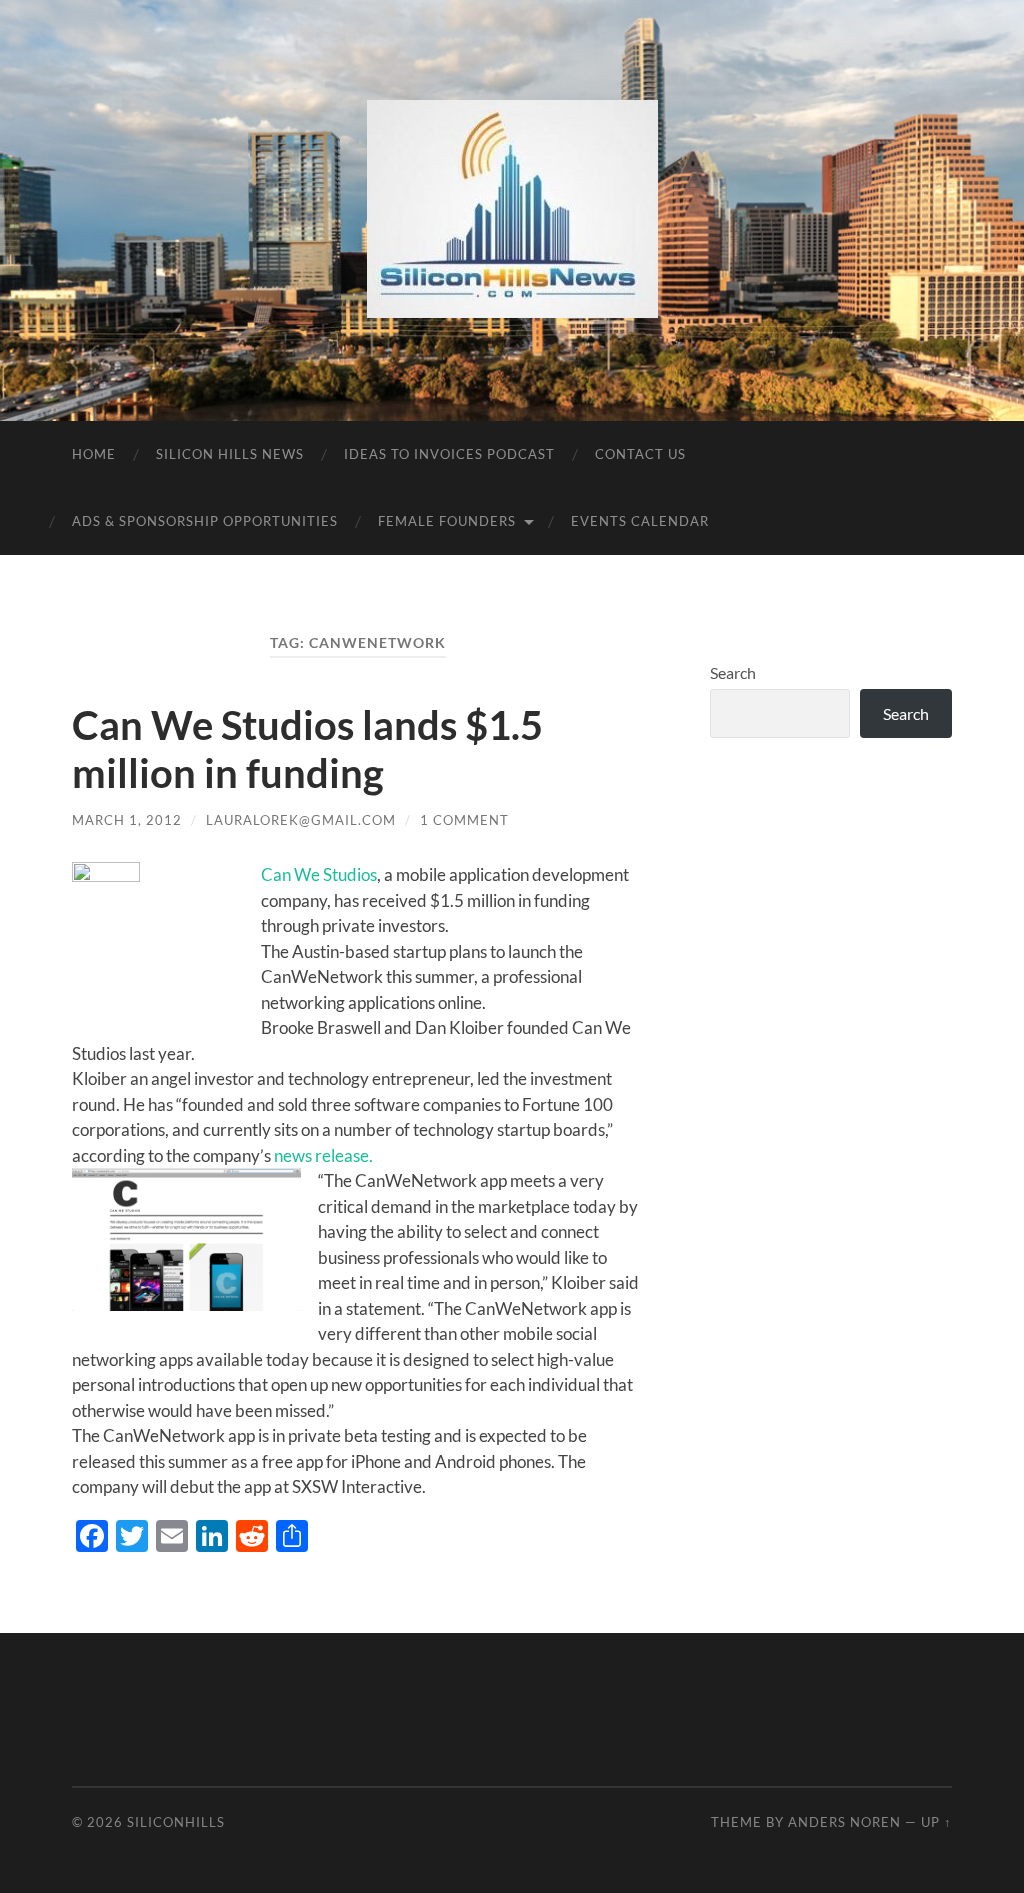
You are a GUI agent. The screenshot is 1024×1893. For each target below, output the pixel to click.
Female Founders (447, 521)
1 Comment (464, 820)
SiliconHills (176, 1822)
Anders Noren (844, 1822)
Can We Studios (319, 874)
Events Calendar (640, 521)
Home (94, 454)
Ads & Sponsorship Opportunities (205, 521)
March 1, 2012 (127, 820)
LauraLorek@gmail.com (301, 820)
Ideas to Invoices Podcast (449, 454)
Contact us (640, 454)
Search (733, 672)
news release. (323, 1155)
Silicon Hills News (230, 454)
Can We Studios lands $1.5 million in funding (307, 749)
